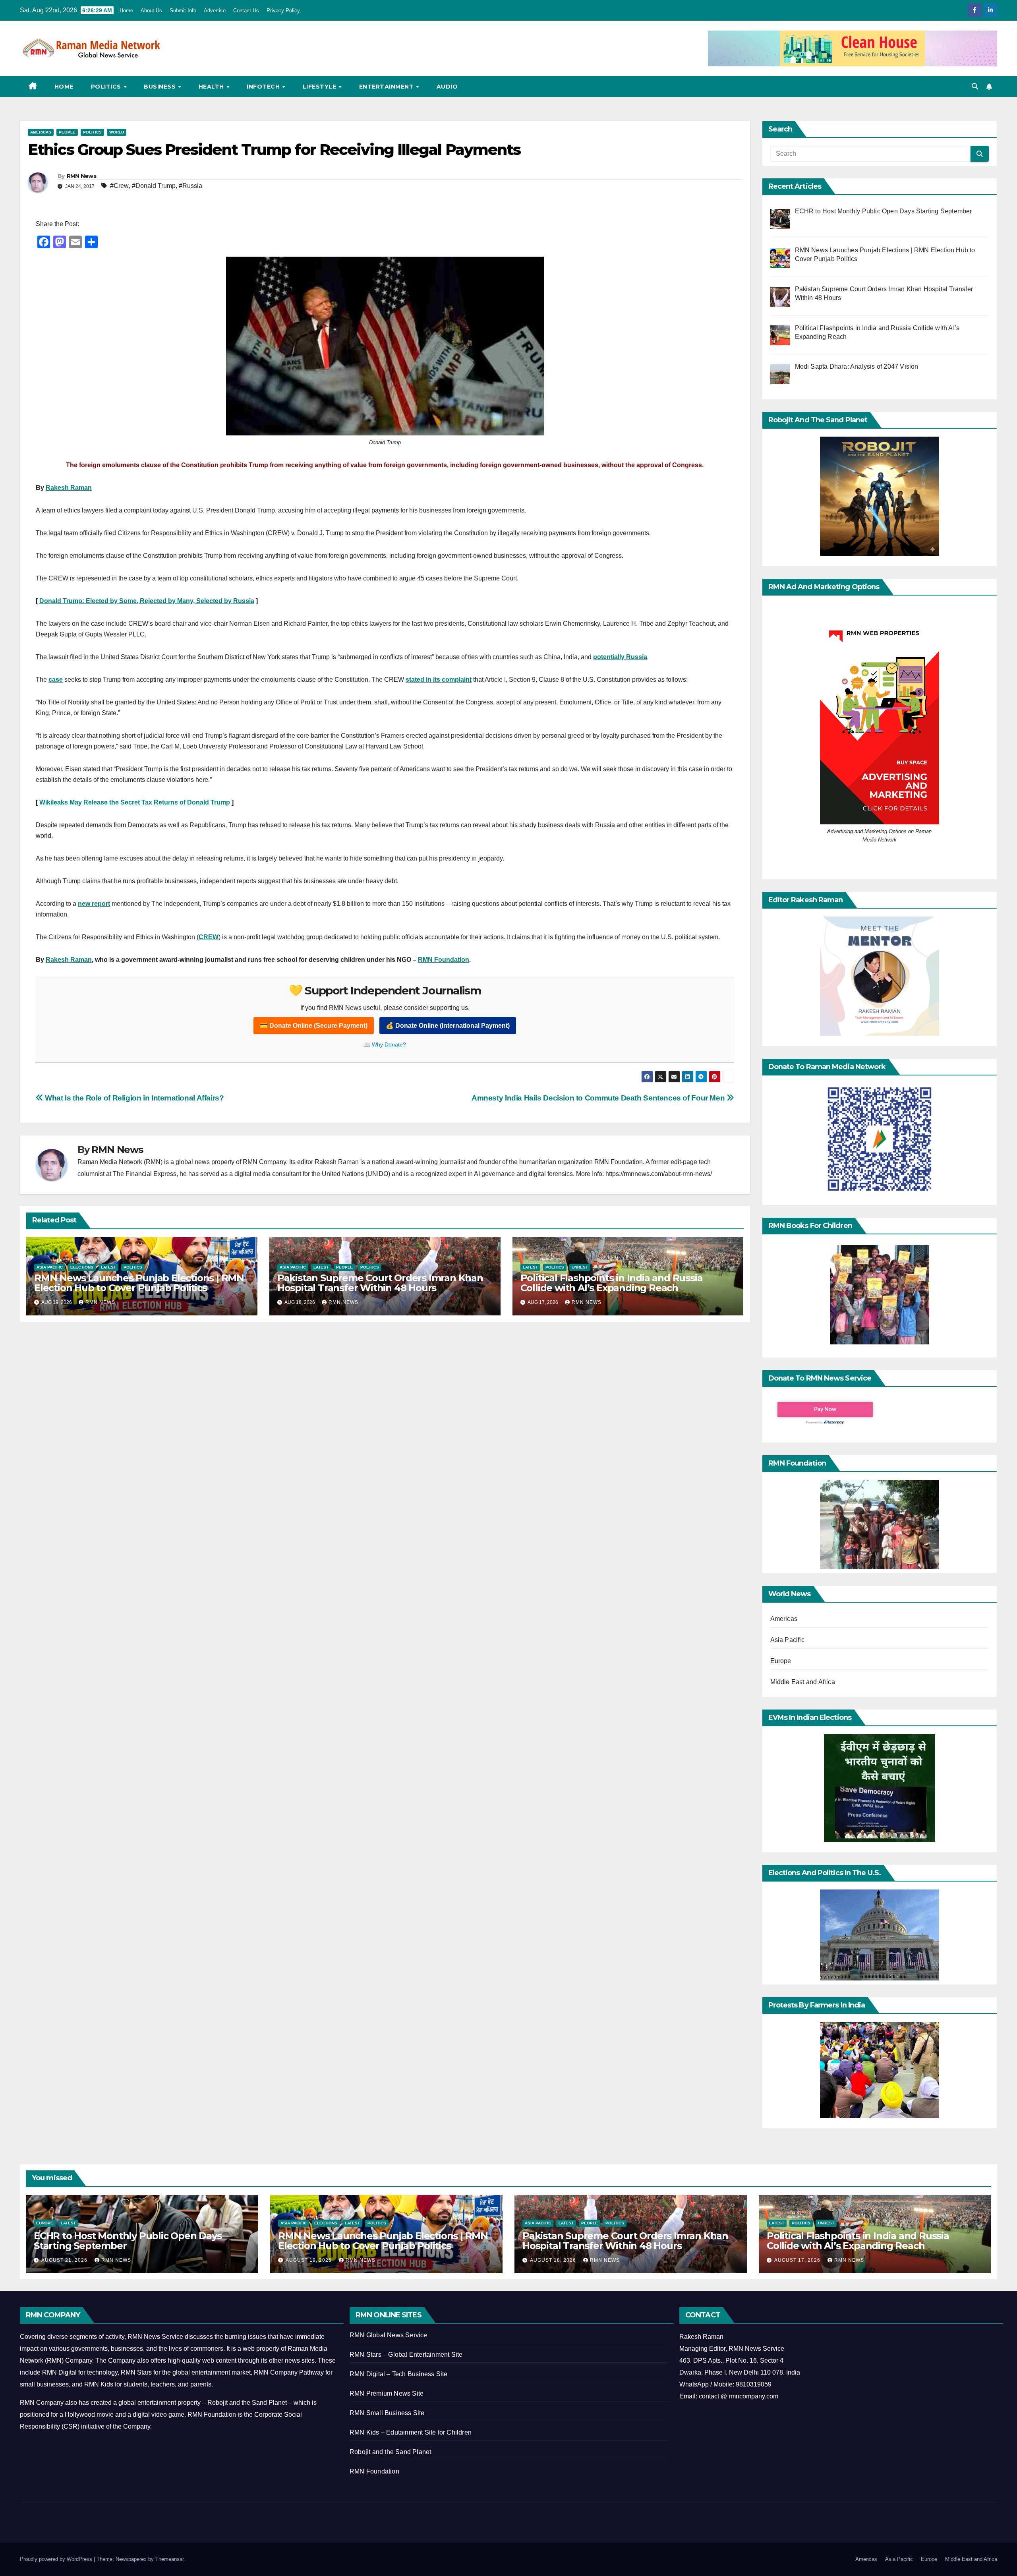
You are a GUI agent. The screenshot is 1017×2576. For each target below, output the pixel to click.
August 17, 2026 (798, 2260)
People (67, 132)
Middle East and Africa (803, 1682)
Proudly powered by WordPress (57, 2559)
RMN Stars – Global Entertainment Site (406, 2355)
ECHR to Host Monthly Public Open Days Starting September (128, 2241)
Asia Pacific (50, 1267)
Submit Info (183, 11)
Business (161, 87)
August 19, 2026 (309, 2260)
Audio (447, 87)
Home (126, 11)
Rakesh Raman (69, 488)
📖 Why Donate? (385, 1044)
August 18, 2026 (554, 2260)
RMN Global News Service (389, 2335)
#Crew (119, 186)
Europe (781, 1661)
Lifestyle (320, 87)
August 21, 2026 (65, 2260)
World (117, 132)
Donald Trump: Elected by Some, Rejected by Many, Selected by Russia (147, 601)
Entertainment (387, 87)
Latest (108, 1267)
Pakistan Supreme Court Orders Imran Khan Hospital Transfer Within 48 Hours (380, 1283)
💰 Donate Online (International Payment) (448, 1026)
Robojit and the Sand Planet (390, 2452)
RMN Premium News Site (387, 2393)
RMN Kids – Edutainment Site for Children (411, 2432)
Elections (82, 1267)
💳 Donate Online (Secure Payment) (314, 1026)
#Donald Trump (154, 186)
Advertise (215, 11)
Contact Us (246, 11)
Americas (41, 132)
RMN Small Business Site (387, 2413)
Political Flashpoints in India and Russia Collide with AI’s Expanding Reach (612, 1283)
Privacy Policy (283, 11)
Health (212, 87)
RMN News (81, 176)
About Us (151, 11)
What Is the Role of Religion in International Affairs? (134, 1098)
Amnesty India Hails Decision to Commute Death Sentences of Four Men (599, 1098)
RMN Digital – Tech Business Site (398, 2374)
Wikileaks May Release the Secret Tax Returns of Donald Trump (135, 802)
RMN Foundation (444, 960)
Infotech (264, 87)
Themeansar (169, 2559)
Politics (107, 87)
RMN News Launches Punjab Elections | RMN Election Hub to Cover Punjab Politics (139, 1283)
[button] (975, 86)
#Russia (190, 186)
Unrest (580, 1267)
